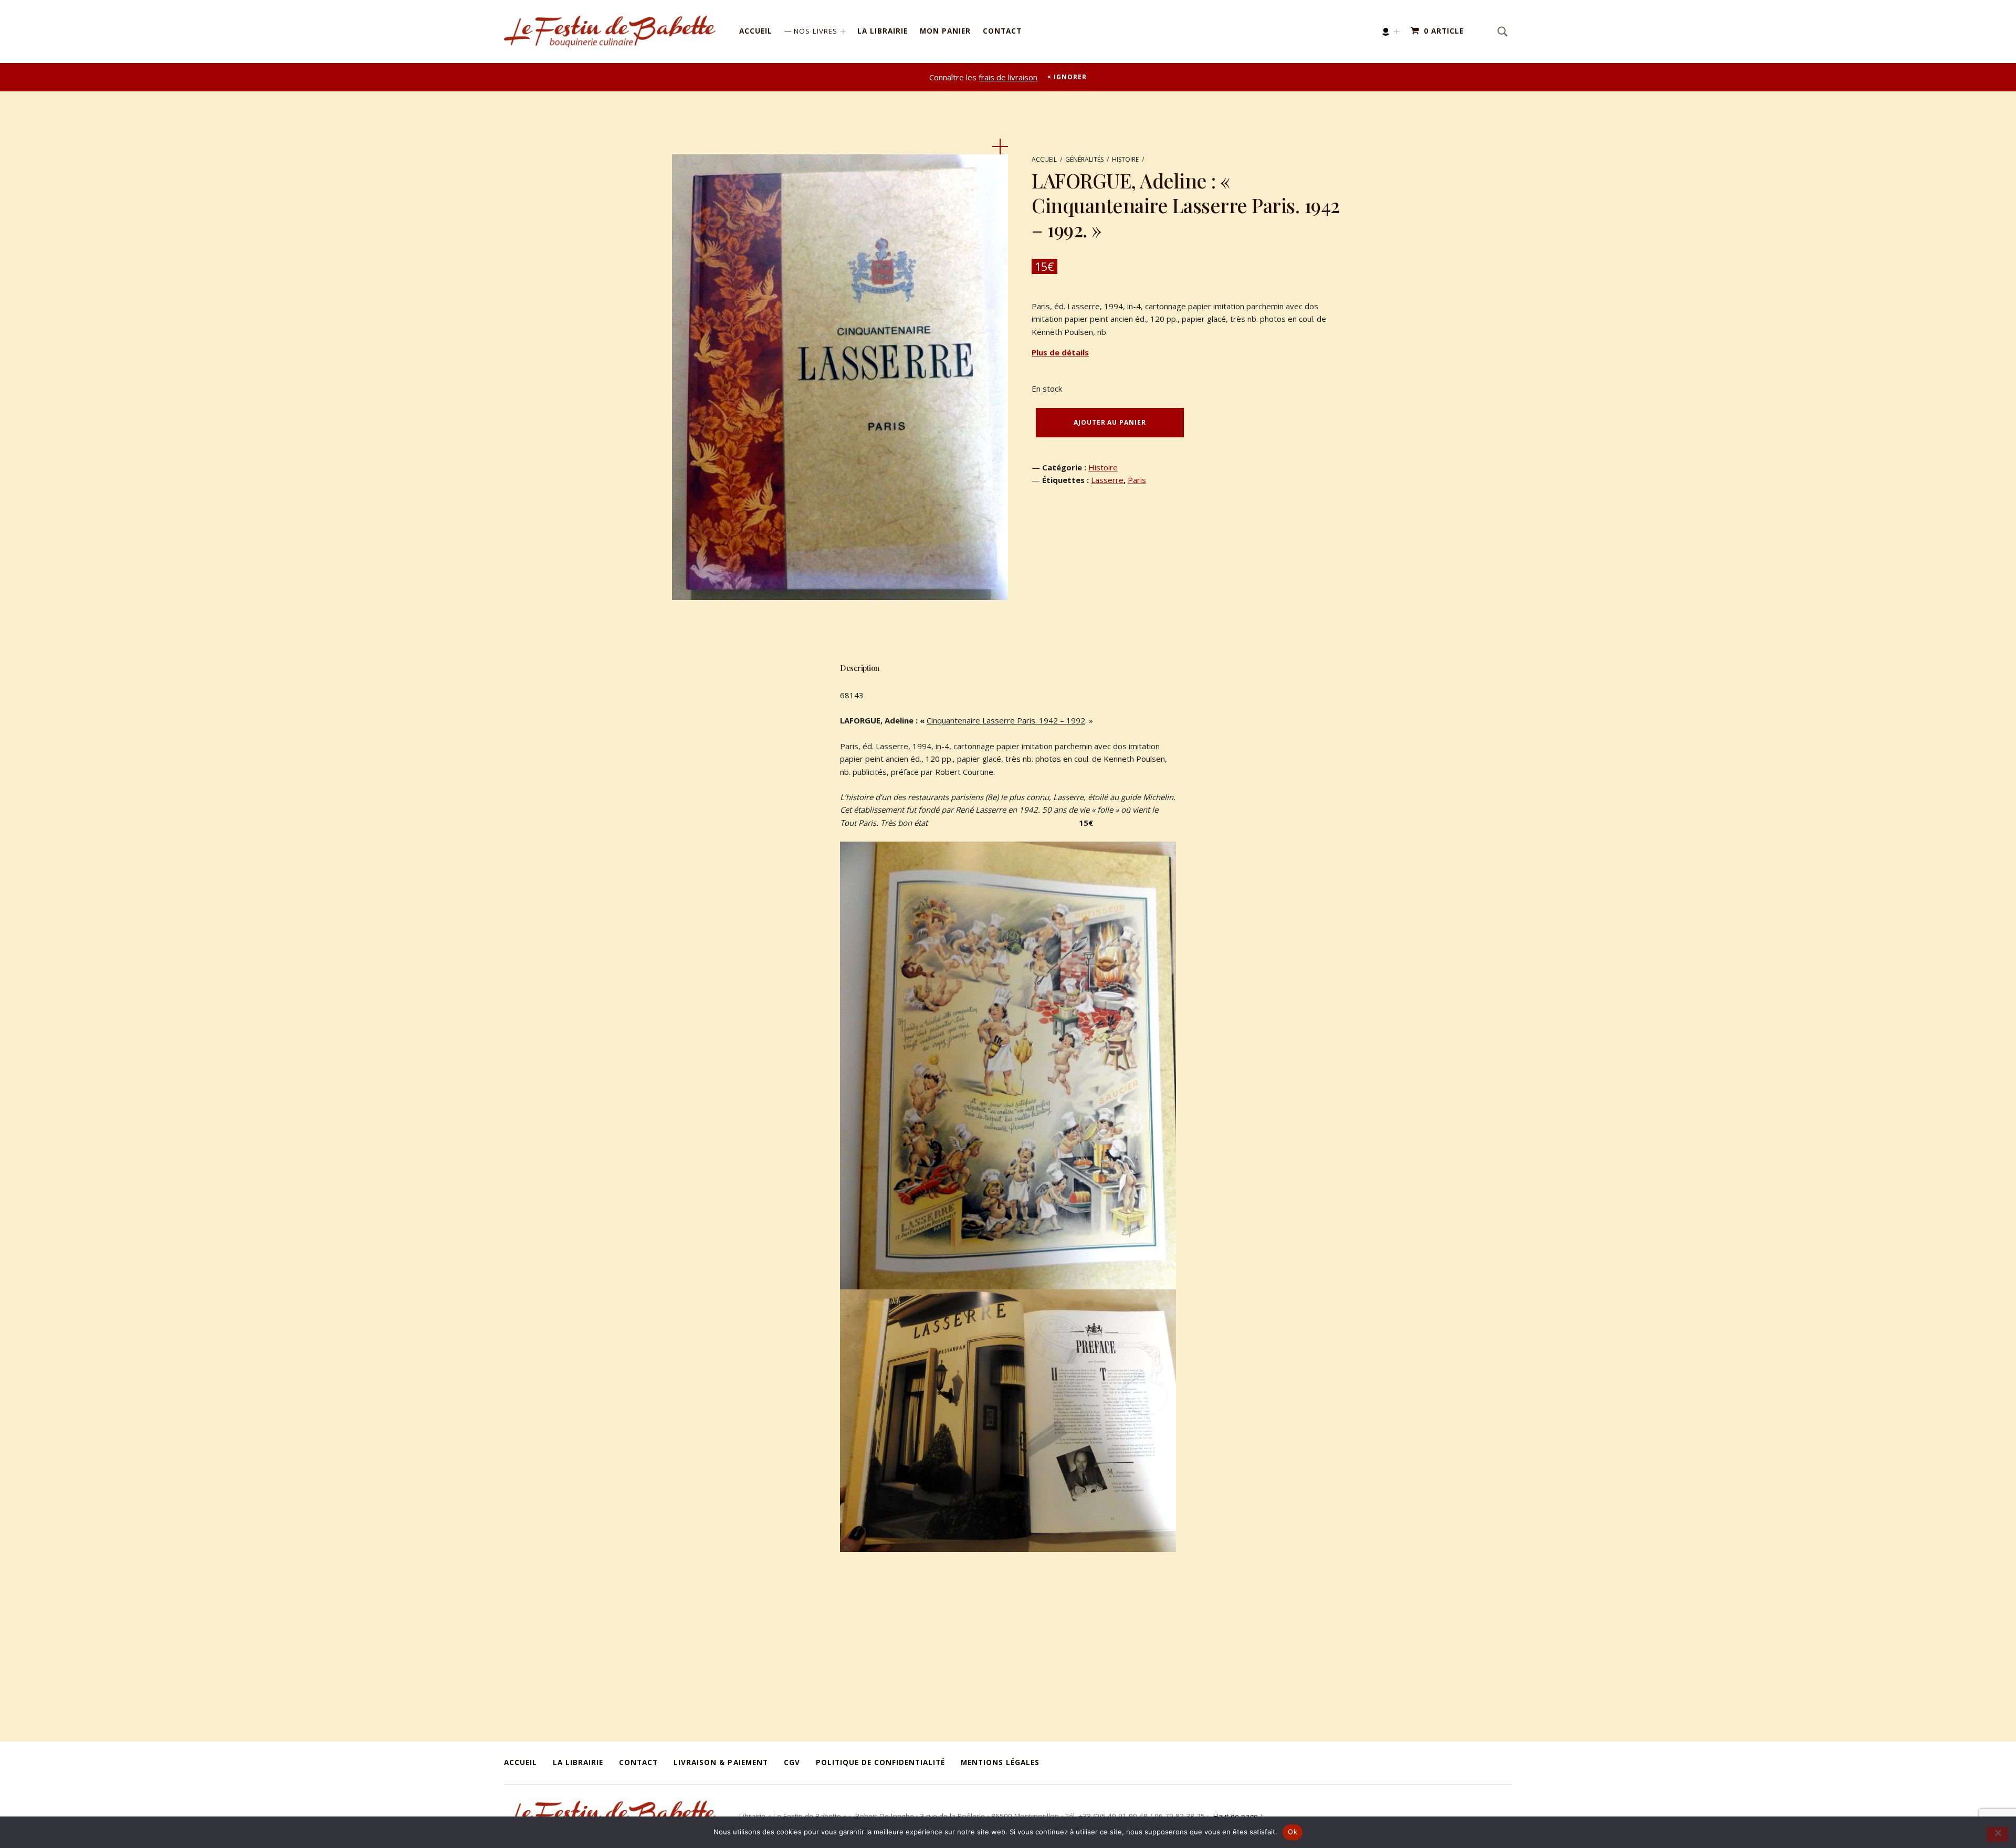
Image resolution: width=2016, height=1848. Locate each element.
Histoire (1125, 159)
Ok (1293, 1832)
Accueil (756, 31)
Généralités (1084, 159)
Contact (1002, 31)
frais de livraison (1008, 77)
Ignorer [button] (1070, 77)
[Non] (1997, 1834)
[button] (1000, 146)
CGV (792, 1762)
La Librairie (883, 31)
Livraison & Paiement (721, 1762)
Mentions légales (1000, 1762)
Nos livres (816, 31)
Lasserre (1107, 480)
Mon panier (945, 31)
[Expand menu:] (1396, 31)
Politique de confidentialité (880, 1762)
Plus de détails (1060, 352)
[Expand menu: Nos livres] (843, 31)
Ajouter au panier (1110, 422)
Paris (1137, 480)
